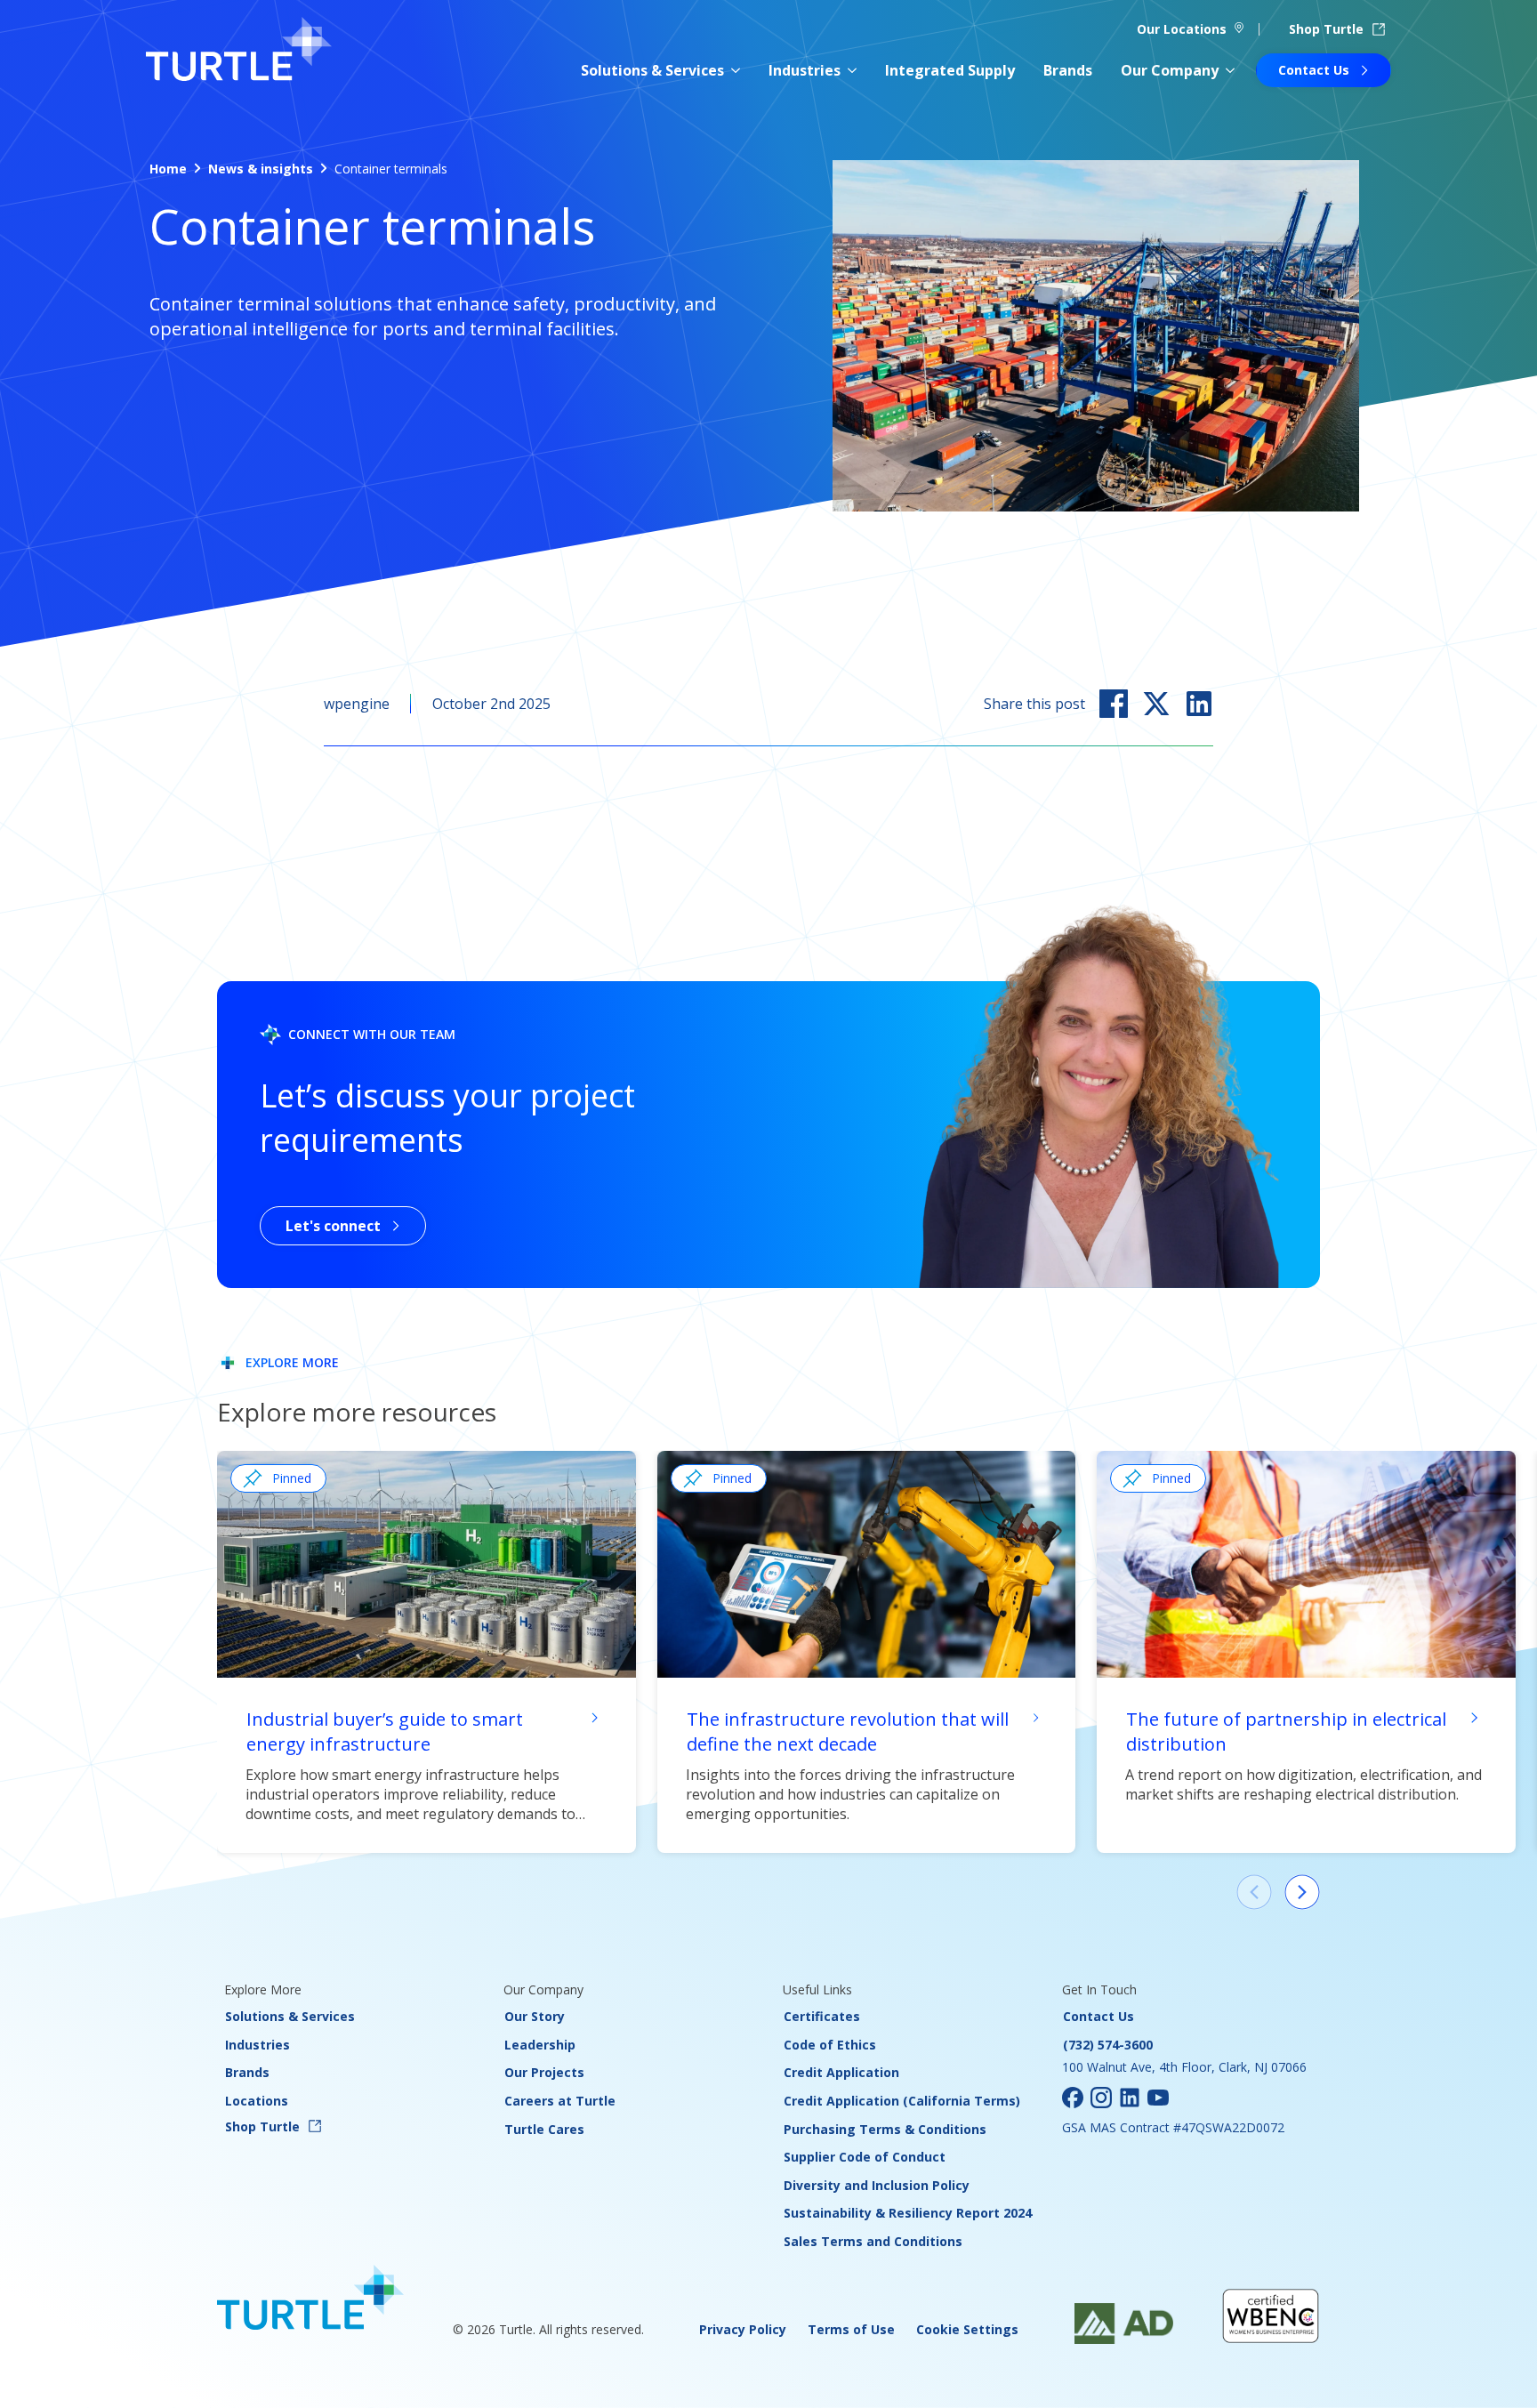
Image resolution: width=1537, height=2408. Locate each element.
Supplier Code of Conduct (865, 2157)
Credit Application (841, 2072)
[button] (1302, 1892)
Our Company (1170, 70)
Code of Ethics (830, 2045)
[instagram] (1101, 2098)
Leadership (540, 2045)
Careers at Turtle (560, 2101)
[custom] (1073, 2098)
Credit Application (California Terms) (902, 2101)
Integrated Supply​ (950, 70)
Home (168, 169)
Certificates (822, 2016)
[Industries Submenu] (852, 70)
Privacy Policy (743, 2329)
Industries (805, 70)
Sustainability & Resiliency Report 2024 (908, 2213)
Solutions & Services (652, 70)
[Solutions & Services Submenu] (736, 70)
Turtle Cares (544, 2129)
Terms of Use (851, 2329)
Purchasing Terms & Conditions (885, 2129)
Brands (1068, 70)
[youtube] (1158, 2098)
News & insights (261, 169)
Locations (257, 2101)
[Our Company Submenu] (1230, 70)
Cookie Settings (967, 2329)
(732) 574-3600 (1108, 2045)
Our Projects (544, 2072)
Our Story (535, 2016)
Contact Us (1098, 2016)
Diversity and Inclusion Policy (877, 2185)
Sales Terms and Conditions (873, 2241)
